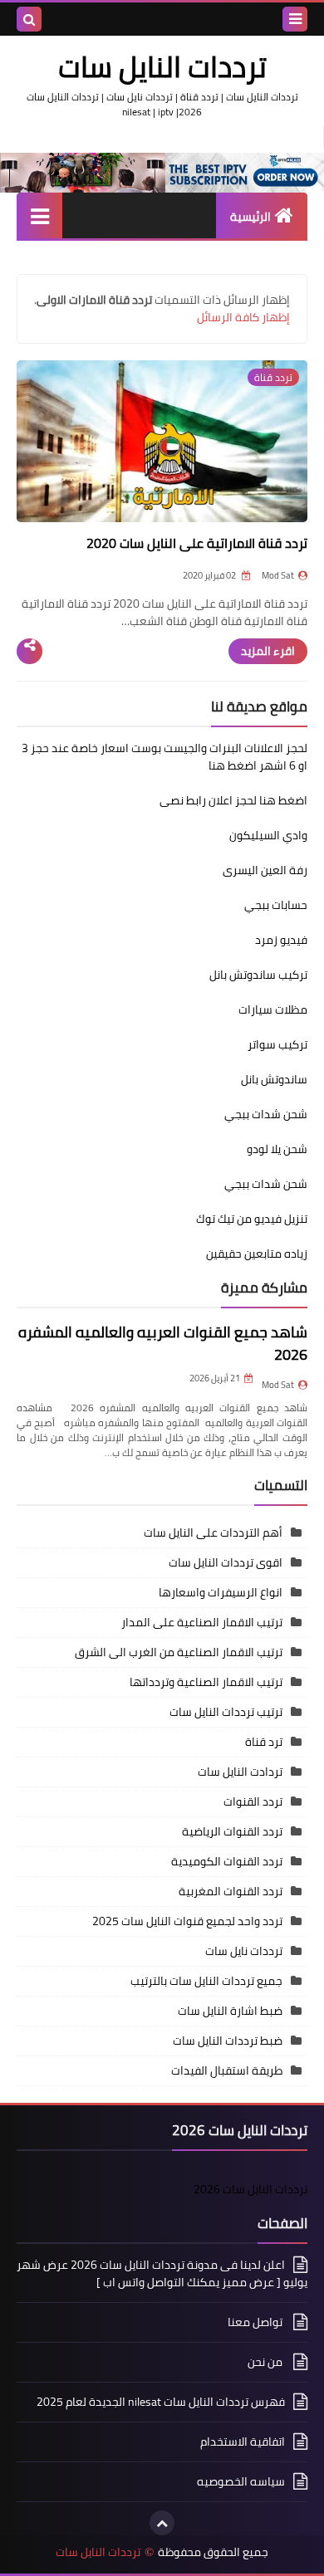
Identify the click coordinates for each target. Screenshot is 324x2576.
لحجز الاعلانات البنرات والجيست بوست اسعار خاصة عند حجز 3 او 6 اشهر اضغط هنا (164, 757)
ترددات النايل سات (98, 2552)
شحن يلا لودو (277, 1149)
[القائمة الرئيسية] (39, 215)
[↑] (162, 2523)
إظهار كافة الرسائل (243, 317)
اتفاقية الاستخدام (243, 2442)
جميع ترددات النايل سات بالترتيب (206, 1981)
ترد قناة (264, 1742)
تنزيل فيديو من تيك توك (252, 1219)
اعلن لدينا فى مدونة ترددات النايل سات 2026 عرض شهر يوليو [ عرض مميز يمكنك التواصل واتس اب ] (162, 2275)
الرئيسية (250, 217)
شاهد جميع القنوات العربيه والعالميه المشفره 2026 (163, 1343)
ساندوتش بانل (274, 1079)
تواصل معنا (256, 2322)
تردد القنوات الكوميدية (227, 1861)
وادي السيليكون (268, 835)
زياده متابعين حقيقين (257, 1254)
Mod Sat (278, 1385)
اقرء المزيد (268, 651)
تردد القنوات (253, 1801)
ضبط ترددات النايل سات (228, 2041)
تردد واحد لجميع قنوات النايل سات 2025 (187, 1921)
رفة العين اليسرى (265, 870)
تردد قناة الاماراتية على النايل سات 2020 (197, 543)
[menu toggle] (295, 19)
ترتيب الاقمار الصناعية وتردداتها (206, 1682)
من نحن (266, 2362)
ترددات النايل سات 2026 (250, 2189)
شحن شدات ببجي (266, 1114)
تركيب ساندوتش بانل (258, 975)
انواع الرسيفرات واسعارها (221, 1592)
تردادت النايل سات (240, 1772)
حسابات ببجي (276, 905)
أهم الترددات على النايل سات (213, 1532)
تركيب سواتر (277, 1044)
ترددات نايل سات (244, 1951)
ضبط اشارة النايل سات (230, 2011)
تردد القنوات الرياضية (232, 1831)
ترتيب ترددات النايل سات (226, 1712)
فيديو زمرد (281, 940)
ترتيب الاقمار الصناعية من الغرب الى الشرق (179, 1652)
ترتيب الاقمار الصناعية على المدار (202, 1622)
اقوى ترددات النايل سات (226, 1562)
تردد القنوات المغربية (231, 1891)
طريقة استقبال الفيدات (227, 2070)
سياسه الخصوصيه (241, 2481)
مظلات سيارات (273, 1009)
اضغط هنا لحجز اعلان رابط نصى (233, 800)
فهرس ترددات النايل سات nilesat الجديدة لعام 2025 (161, 2402)
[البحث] (29, 19)
